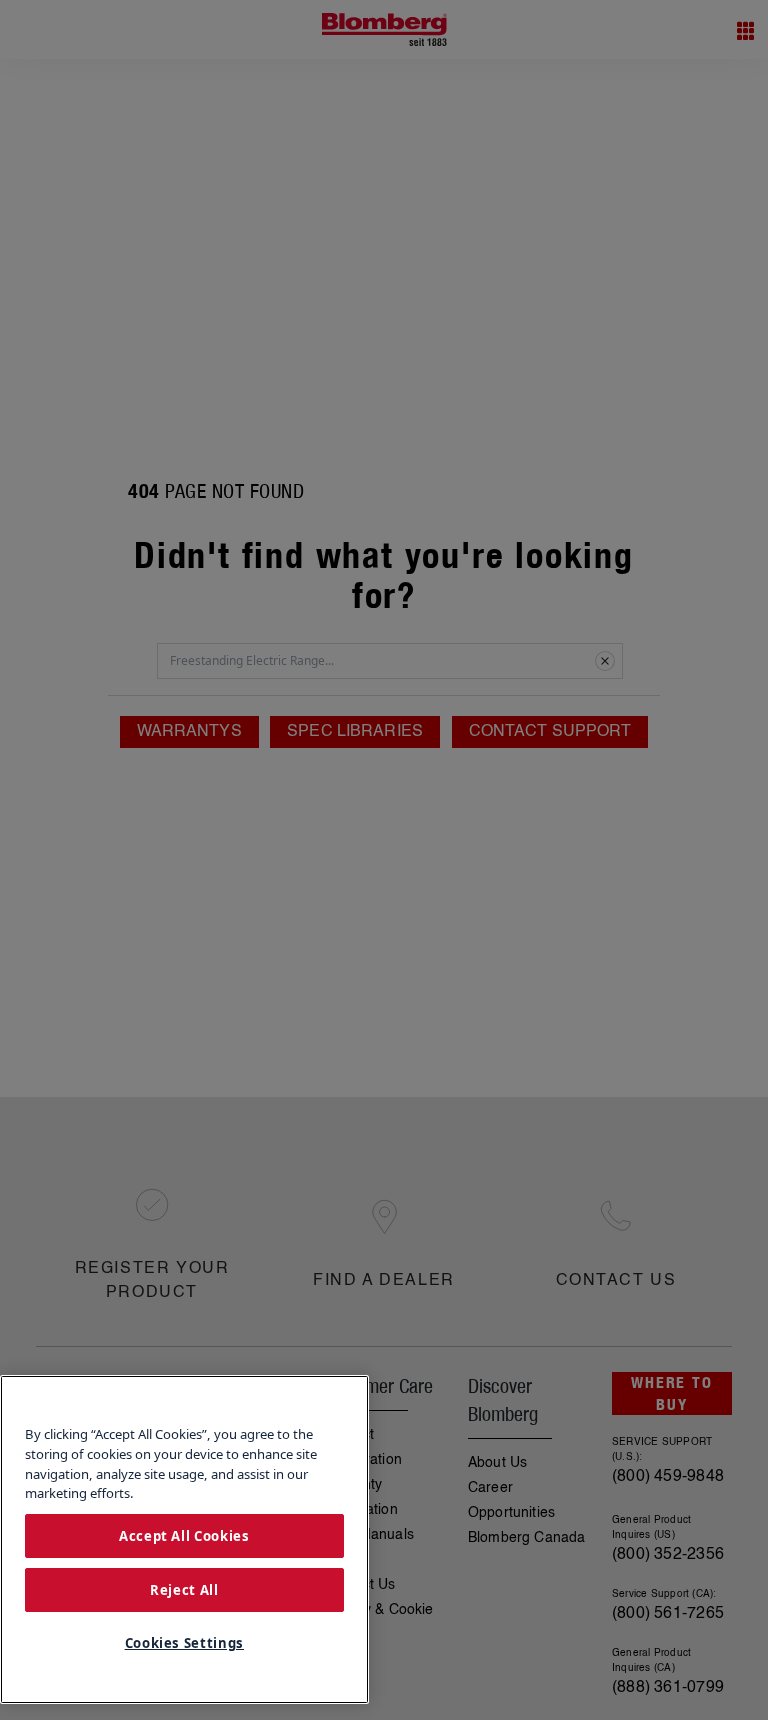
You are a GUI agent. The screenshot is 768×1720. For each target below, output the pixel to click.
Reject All (184, 1590)
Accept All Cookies (184, 1536)
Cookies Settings (185, 1643)
